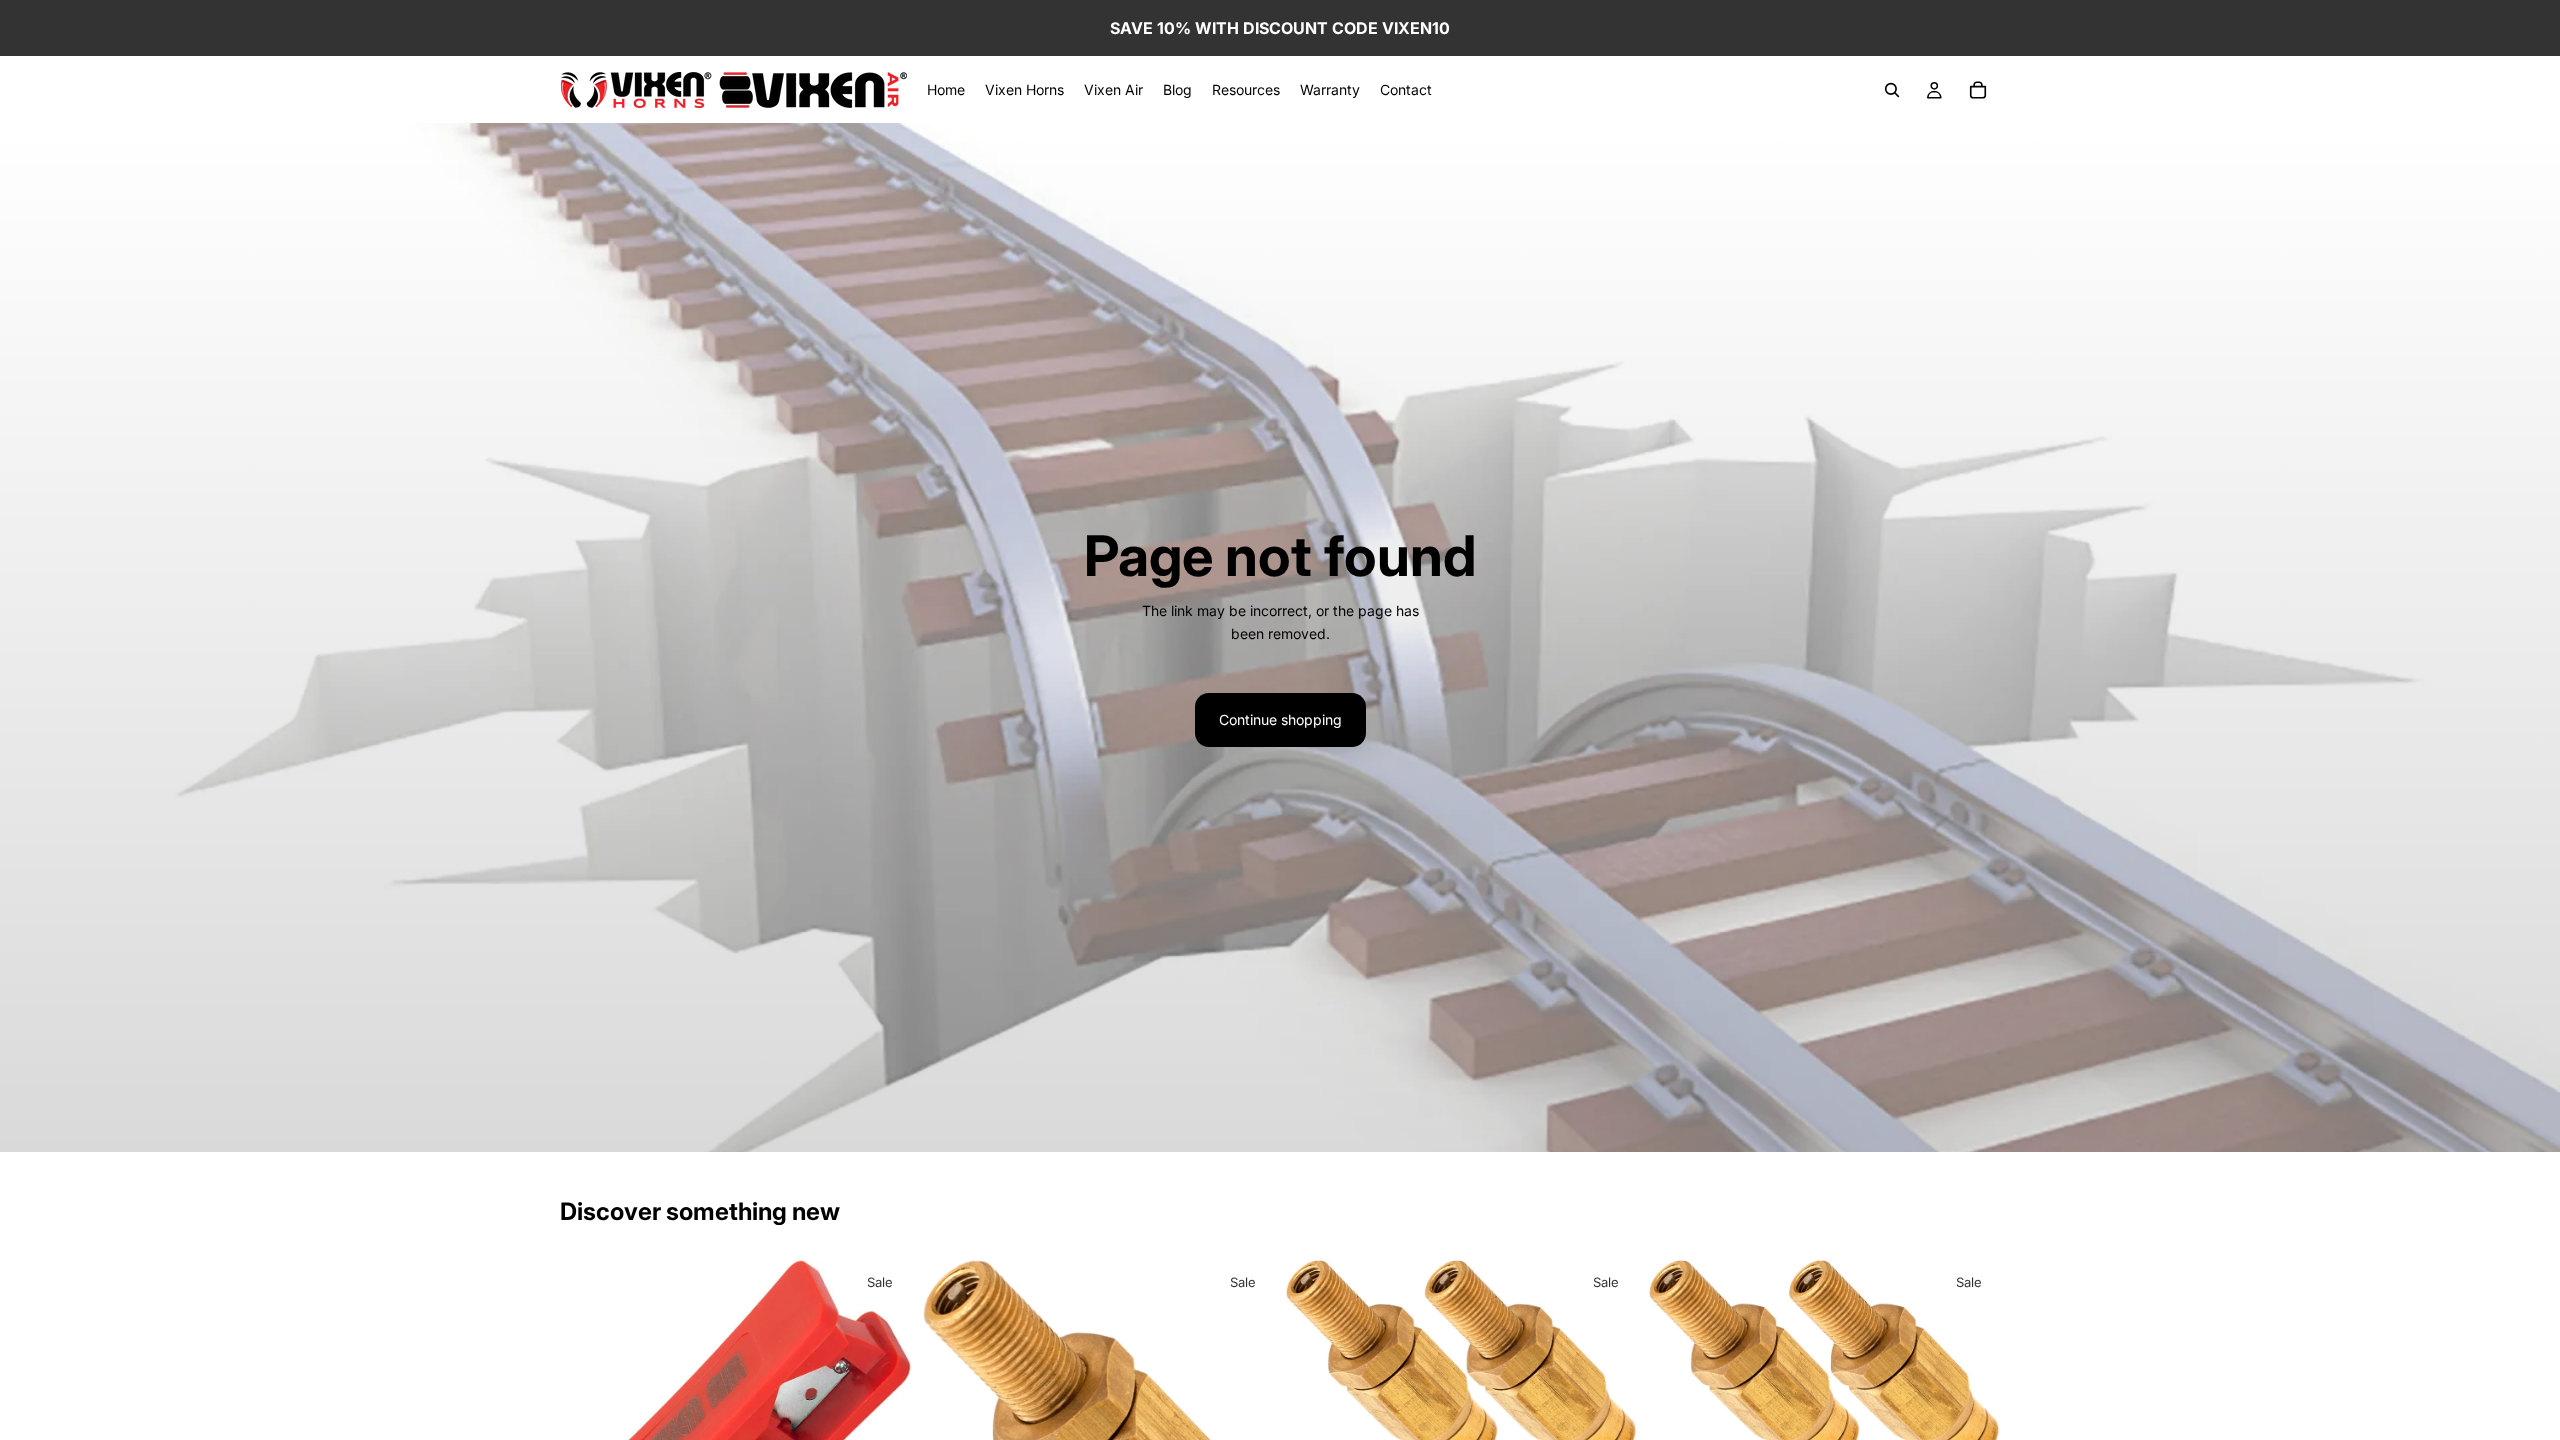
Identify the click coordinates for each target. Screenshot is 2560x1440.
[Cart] (1978, 90)
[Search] (1892, 90)
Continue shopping (1280, 719)
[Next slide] (1607, 1368)
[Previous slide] (1316, 1368)
